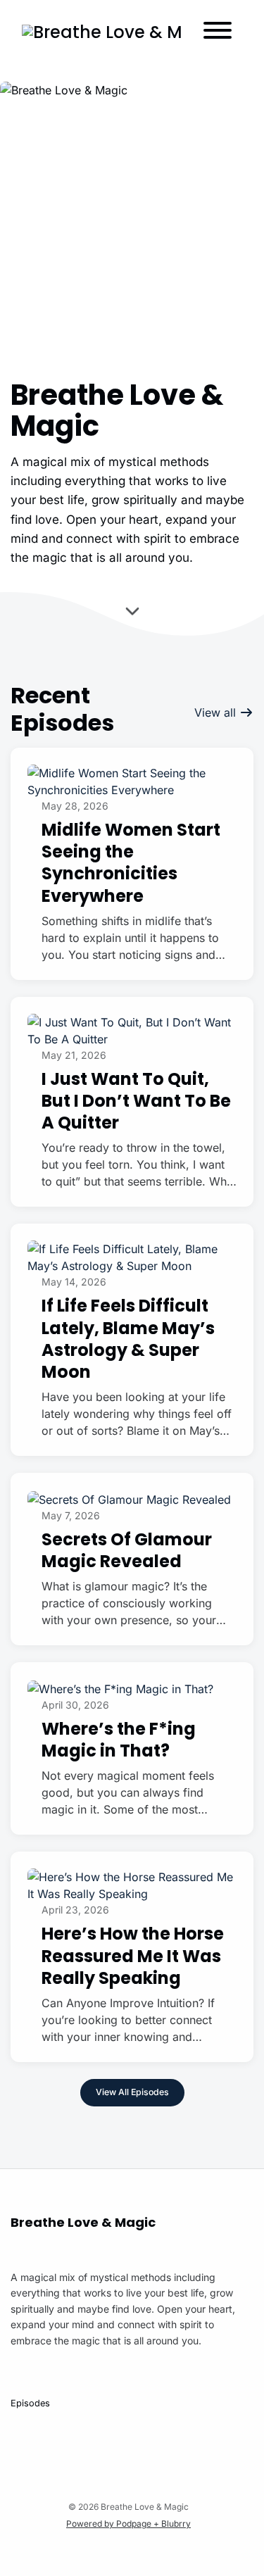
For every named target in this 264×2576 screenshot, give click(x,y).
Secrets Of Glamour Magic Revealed (127, 1550)
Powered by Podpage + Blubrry (128, 2524)
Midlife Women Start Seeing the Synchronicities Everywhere (131, 863)
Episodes (30, 2403)
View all (217, 712)
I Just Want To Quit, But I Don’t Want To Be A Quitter (136, 1101)
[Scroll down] (132, 614)
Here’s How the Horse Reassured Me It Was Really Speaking (133, 1955)
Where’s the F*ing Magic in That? (119, 1740)
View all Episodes (132, 2092)
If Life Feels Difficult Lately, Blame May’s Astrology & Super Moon (128, 1339)
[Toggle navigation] (218, 32)
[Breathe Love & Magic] (102, 32)
